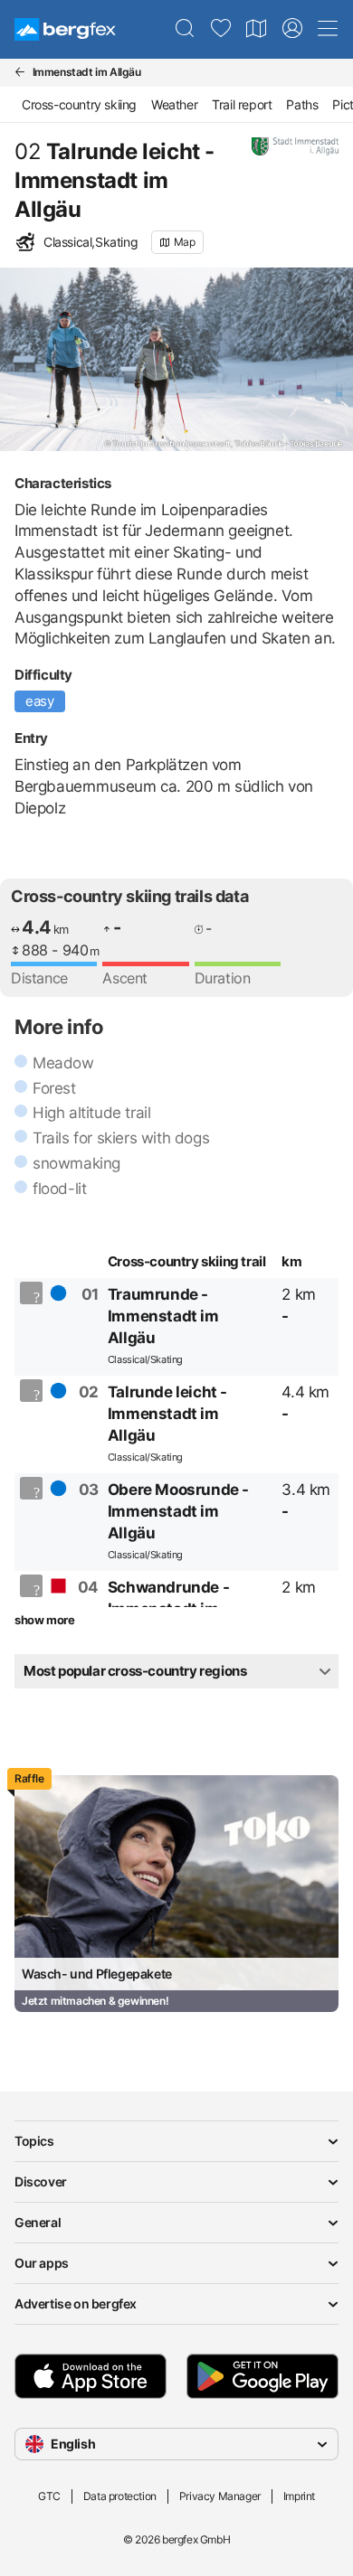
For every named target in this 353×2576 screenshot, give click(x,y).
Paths (302, 104)
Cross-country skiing (79, 104)
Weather (174, 104)
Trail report (242, 104)
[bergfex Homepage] (65, 29)
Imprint (299, 2496)
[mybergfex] (292, 29)
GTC (49, 2496)
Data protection (120, 2496)
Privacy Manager (220, 2496)
